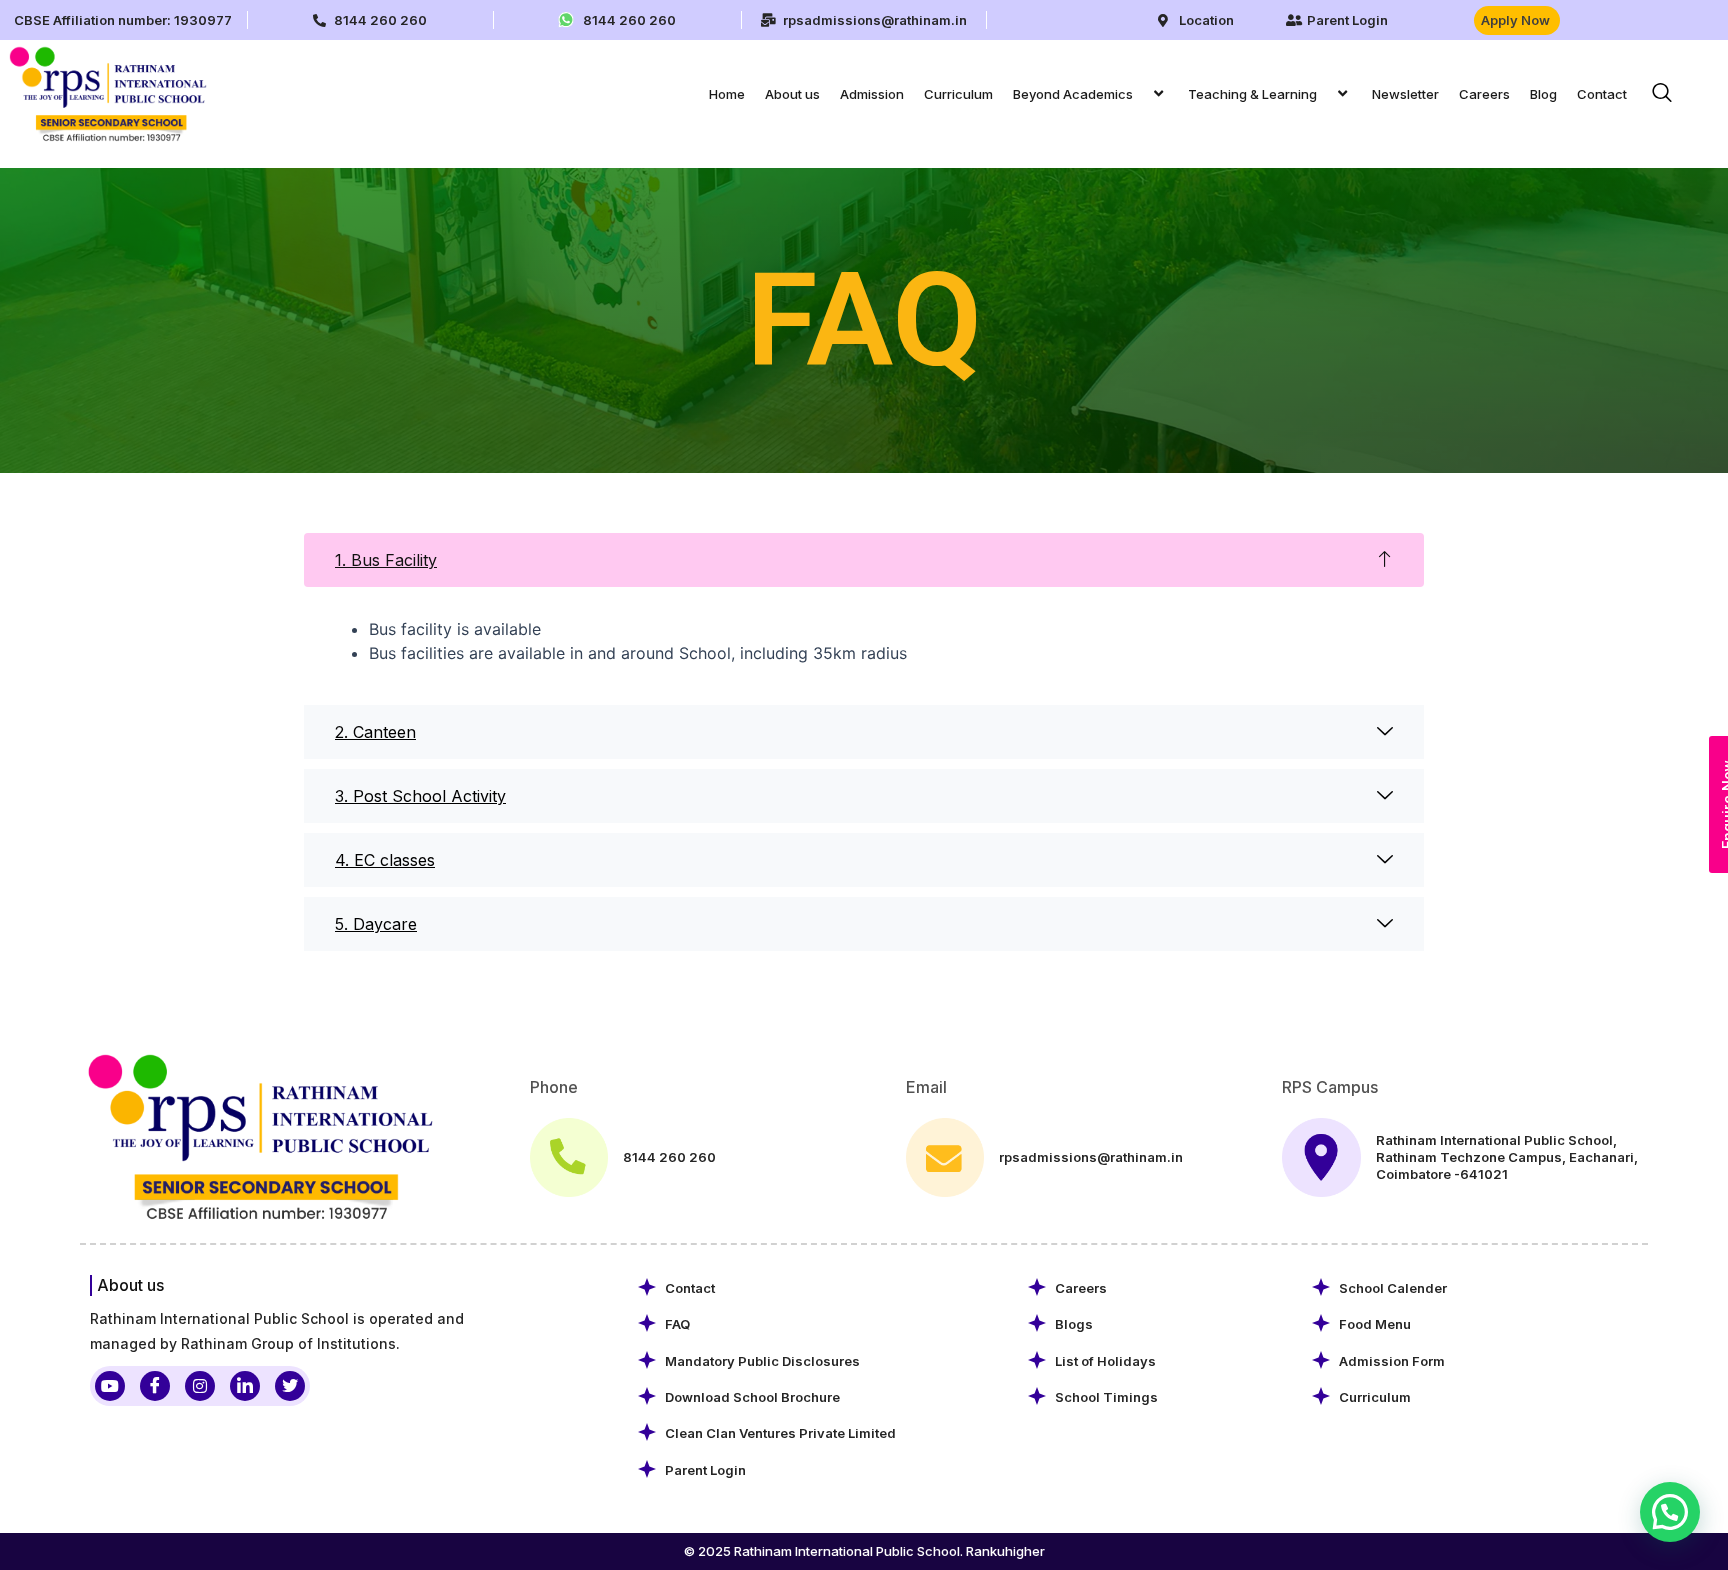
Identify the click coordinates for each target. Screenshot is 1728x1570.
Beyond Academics (1073, 94)
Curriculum (958, 94)
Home (727, 94)
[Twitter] (290, 1386)
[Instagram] (200, 1386)
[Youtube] (110, 1386)
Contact (1602, 94)
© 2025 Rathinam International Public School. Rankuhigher (864, 1551)
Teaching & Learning (1252, 94)
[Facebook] (155, 1386)
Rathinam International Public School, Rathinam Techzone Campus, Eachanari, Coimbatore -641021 (1507, 1157)
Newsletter (1405, 94)
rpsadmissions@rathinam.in (1091, 1157)
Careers (1484, 94)
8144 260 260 (669, 1157)
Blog (1543, 94)
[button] (1141, 93)
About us (792, 94)
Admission (872, 94)
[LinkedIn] (245, 1386)
